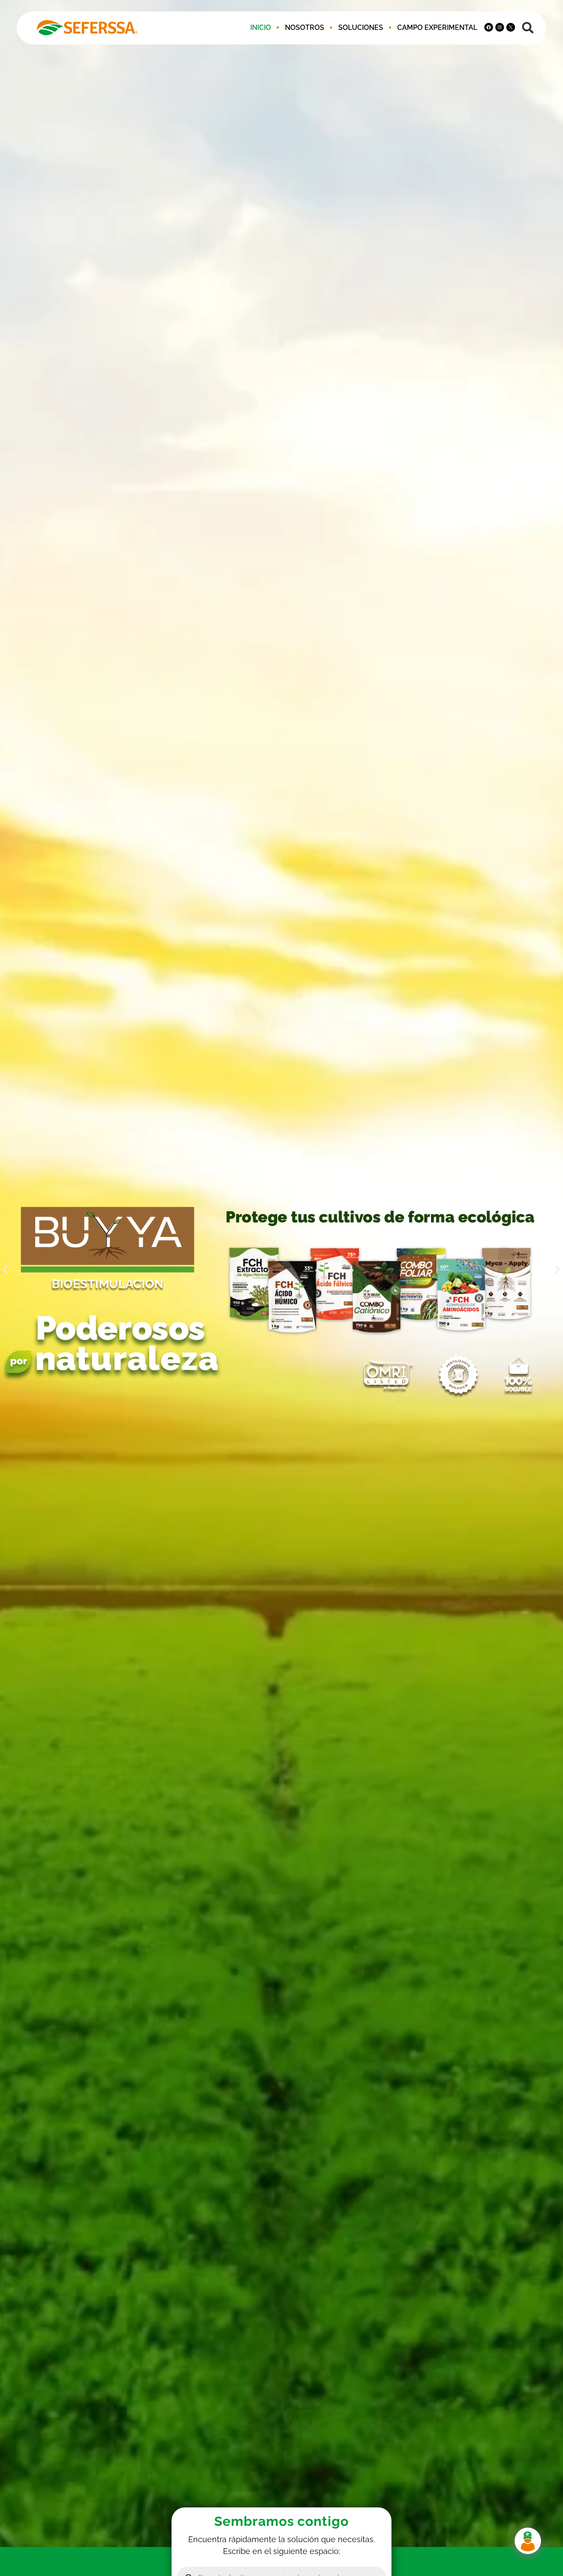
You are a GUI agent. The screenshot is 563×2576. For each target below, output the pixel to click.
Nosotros (305, 28)
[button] (528, 28)
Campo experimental (437, 28)
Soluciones (361, 28)
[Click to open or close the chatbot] (528, 2541)
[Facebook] (489, 27)
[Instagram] (500, 27)
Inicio (261, 28)
